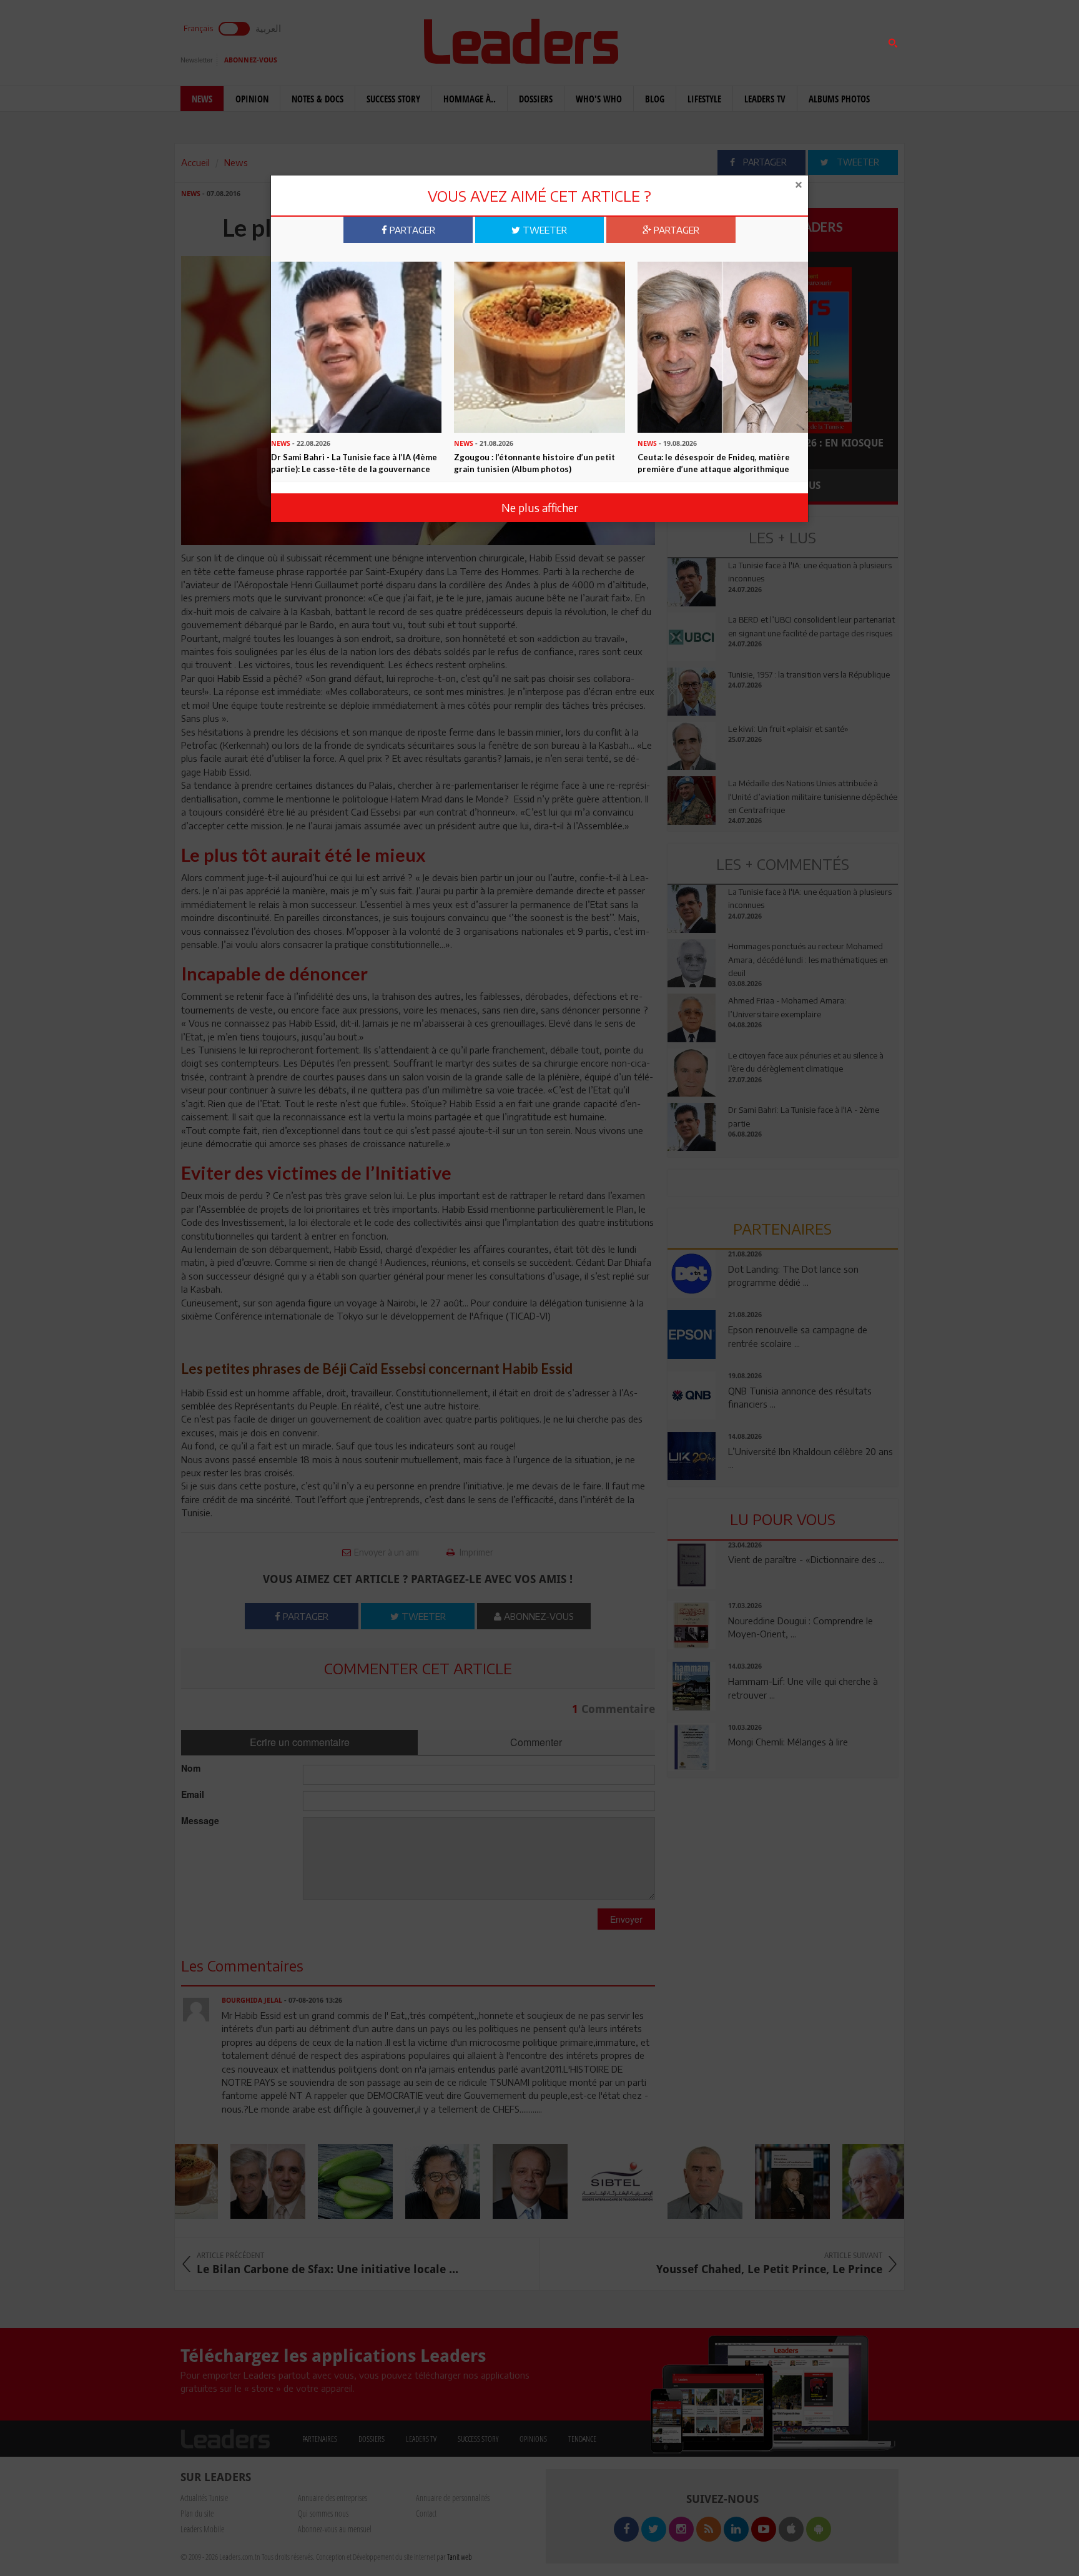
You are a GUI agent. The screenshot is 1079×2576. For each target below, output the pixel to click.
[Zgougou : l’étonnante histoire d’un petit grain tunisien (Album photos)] (539, 346)
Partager (411, 230)
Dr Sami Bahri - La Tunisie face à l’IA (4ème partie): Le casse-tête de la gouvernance (354, 463)
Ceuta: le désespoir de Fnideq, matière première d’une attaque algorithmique (714, 463)
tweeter (544, 230)
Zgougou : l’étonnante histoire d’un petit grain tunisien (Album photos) (535, 463)
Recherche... (697, 40)
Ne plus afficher (540, 507)
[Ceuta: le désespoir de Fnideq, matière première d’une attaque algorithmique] (723, 346)
